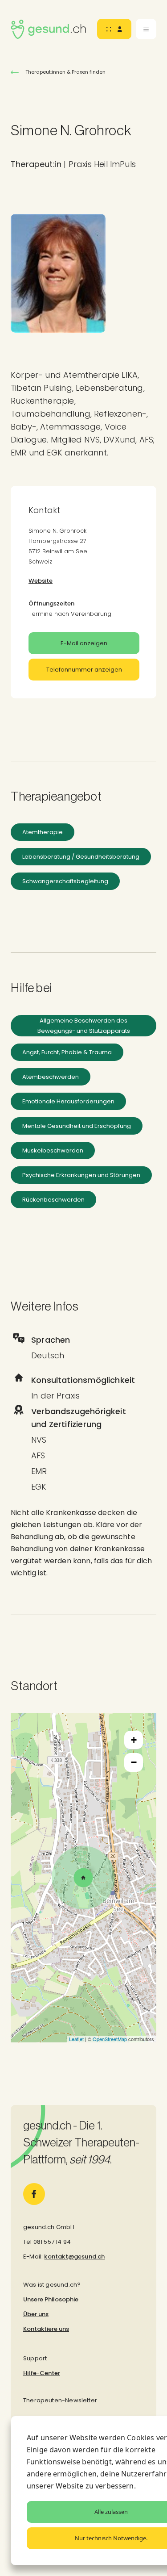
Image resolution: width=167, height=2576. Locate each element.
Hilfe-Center (42, 2373)
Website (41, 581)
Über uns (36, 2314)
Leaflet (76, 2039)
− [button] (134, 1762)
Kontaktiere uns (46, 2329)
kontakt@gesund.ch (74, 2257)
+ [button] (134, 1740)
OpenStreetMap (110, 2039)
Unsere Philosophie (51, 2299)
